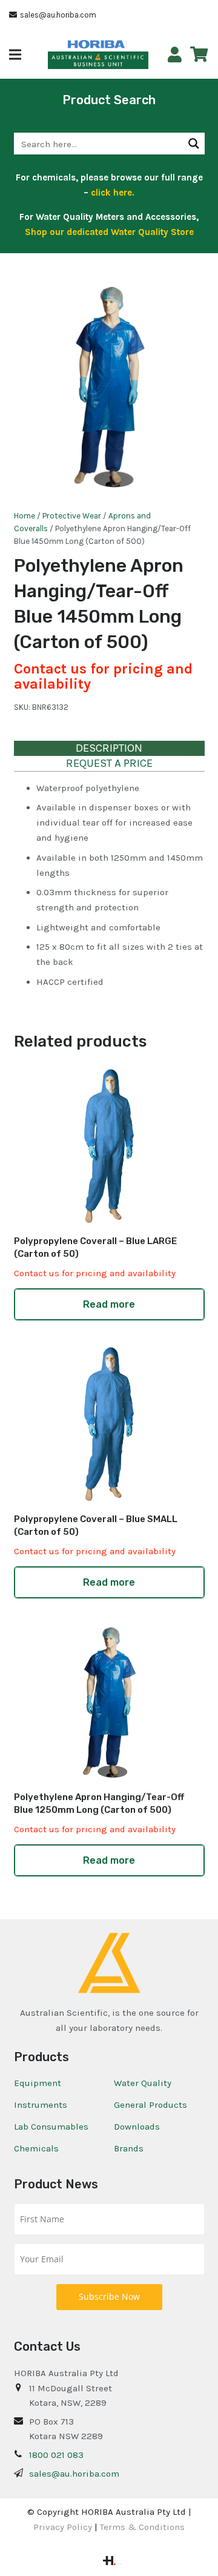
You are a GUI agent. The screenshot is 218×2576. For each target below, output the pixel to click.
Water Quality (143, 2083)
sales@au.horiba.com (74, 2474)
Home (25, 516)
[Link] (175, 55)
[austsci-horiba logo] (96, 45)
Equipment (38, 2083)
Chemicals (36, 2148)
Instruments (41, 2105)
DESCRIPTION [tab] (109, 748)
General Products (150, 2105)
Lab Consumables (51, 2127)
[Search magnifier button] (194, 144)
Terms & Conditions (142, 2527)
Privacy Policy (63, 2527)
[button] (15, 55)
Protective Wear (72, 516)
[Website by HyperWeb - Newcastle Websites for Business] (109, 2562)
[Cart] (199, 55)
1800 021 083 (56, 2455)
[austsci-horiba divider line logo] (126, 44)
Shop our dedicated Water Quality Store (109, 232)
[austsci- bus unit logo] (98, 61)
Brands (129, 2148)
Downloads (137, 2127)
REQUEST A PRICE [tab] (109, 763)
